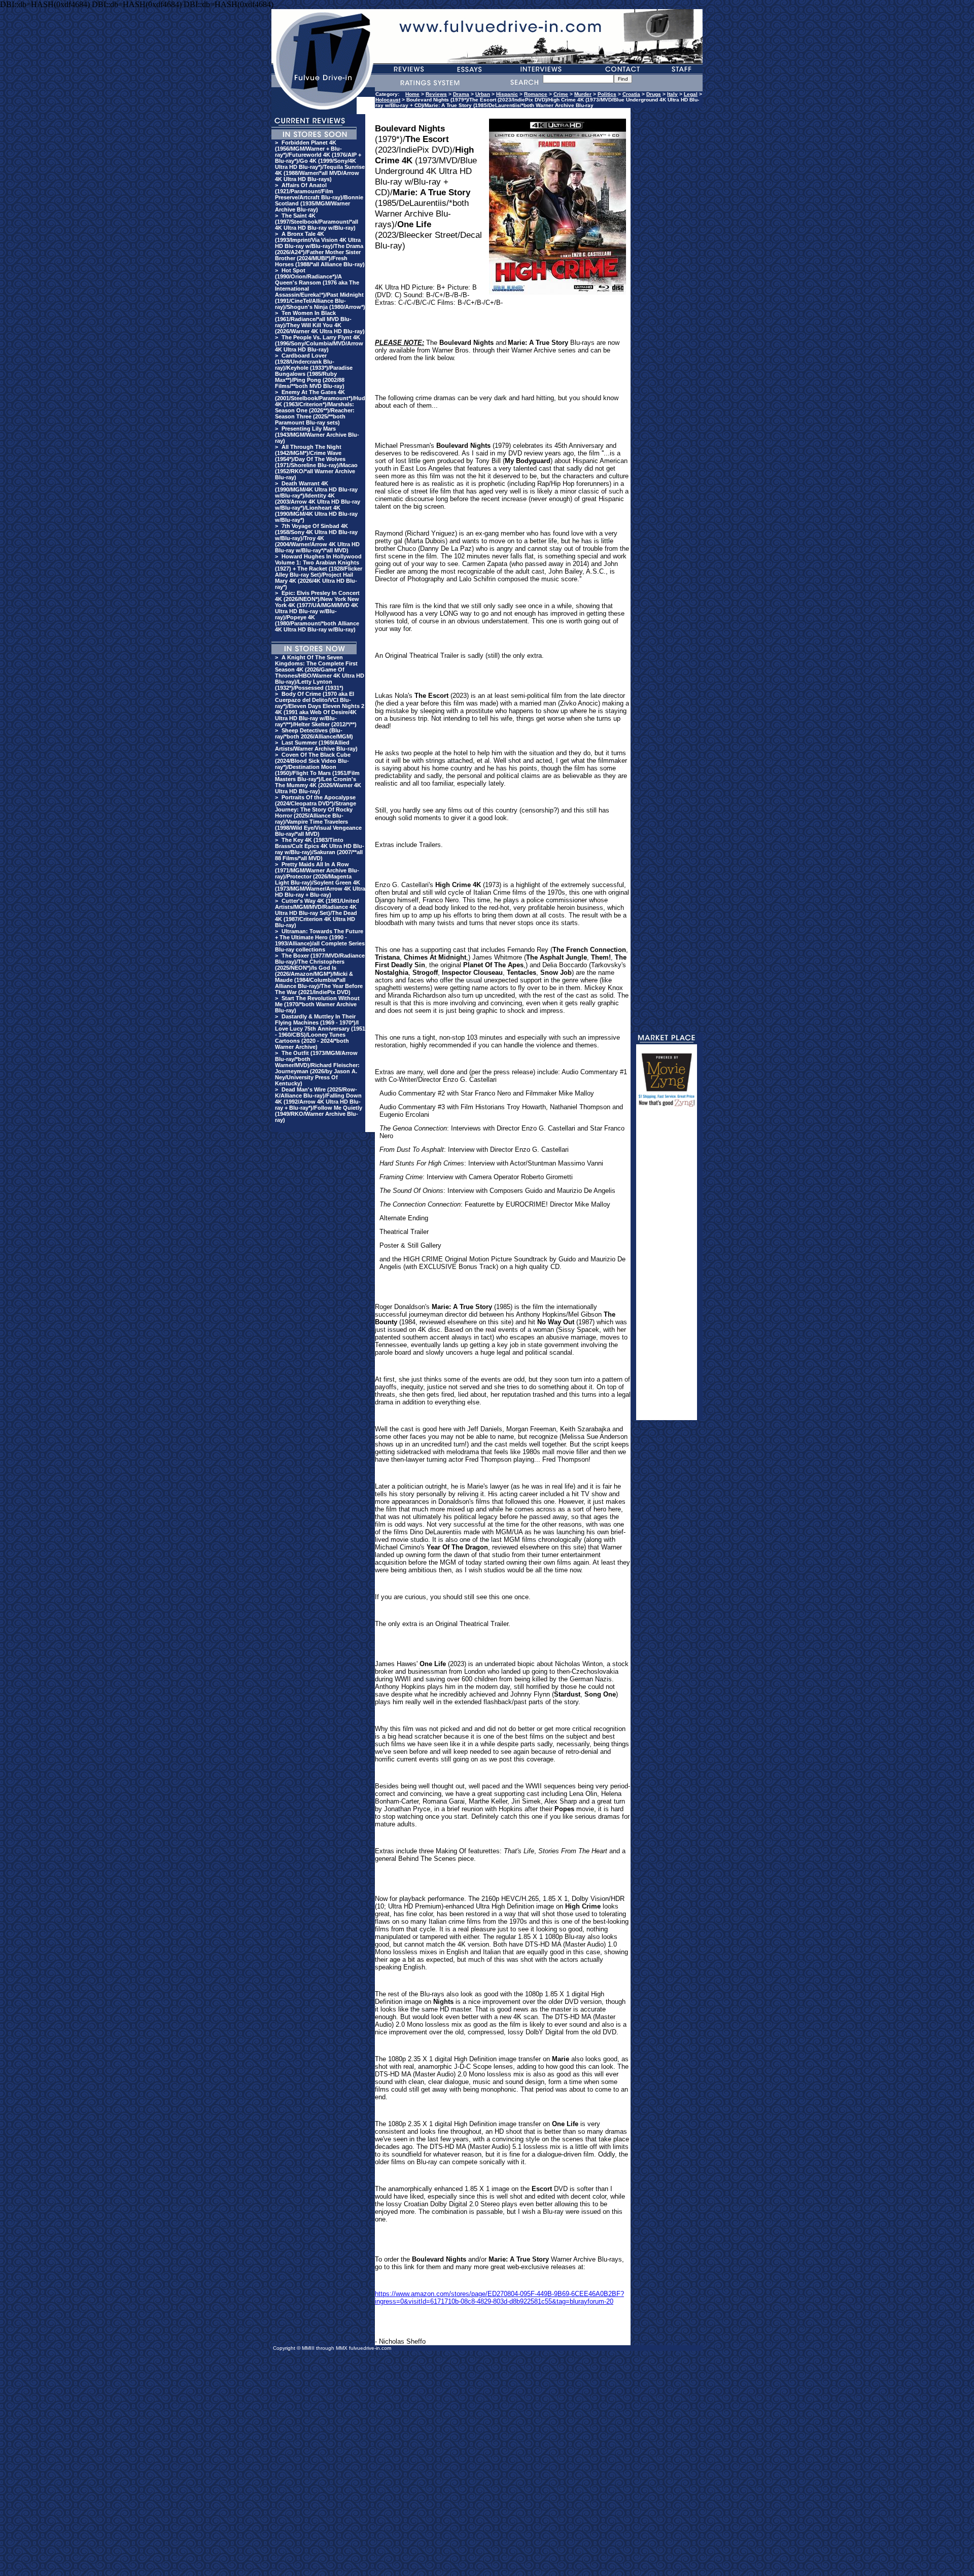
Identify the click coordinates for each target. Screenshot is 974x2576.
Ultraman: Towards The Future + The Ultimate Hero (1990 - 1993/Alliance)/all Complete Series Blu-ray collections (320, 940)
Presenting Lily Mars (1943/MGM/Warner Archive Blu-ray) (317, 435)
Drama (461, 94)
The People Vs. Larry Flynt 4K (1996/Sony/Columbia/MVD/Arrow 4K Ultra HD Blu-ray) (319, 343)
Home (412, 94)
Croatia (631, 94)
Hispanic (507, 94)
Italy (672, 94)
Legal (691, 94)
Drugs (654, 94)
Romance (536, 94)
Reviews (436, 94)
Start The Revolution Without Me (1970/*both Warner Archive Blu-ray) (317, 1004)
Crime (561, 94)
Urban (483, 94)
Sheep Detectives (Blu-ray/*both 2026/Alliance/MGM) (314, 733)
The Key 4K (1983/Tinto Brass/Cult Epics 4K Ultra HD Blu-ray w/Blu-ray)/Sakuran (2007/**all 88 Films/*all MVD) (320, 849)
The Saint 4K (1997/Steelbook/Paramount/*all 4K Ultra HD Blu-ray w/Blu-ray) (317, 222)
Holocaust (388, 100)
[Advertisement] (667, 1268)
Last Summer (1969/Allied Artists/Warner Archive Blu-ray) (316, 746)
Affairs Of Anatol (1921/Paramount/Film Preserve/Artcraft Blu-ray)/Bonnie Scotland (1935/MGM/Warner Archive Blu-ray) (319, 197)
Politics (607, 94)
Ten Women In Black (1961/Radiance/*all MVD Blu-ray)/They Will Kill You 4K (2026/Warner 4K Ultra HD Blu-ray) (320, 322)
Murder (583, 94)
